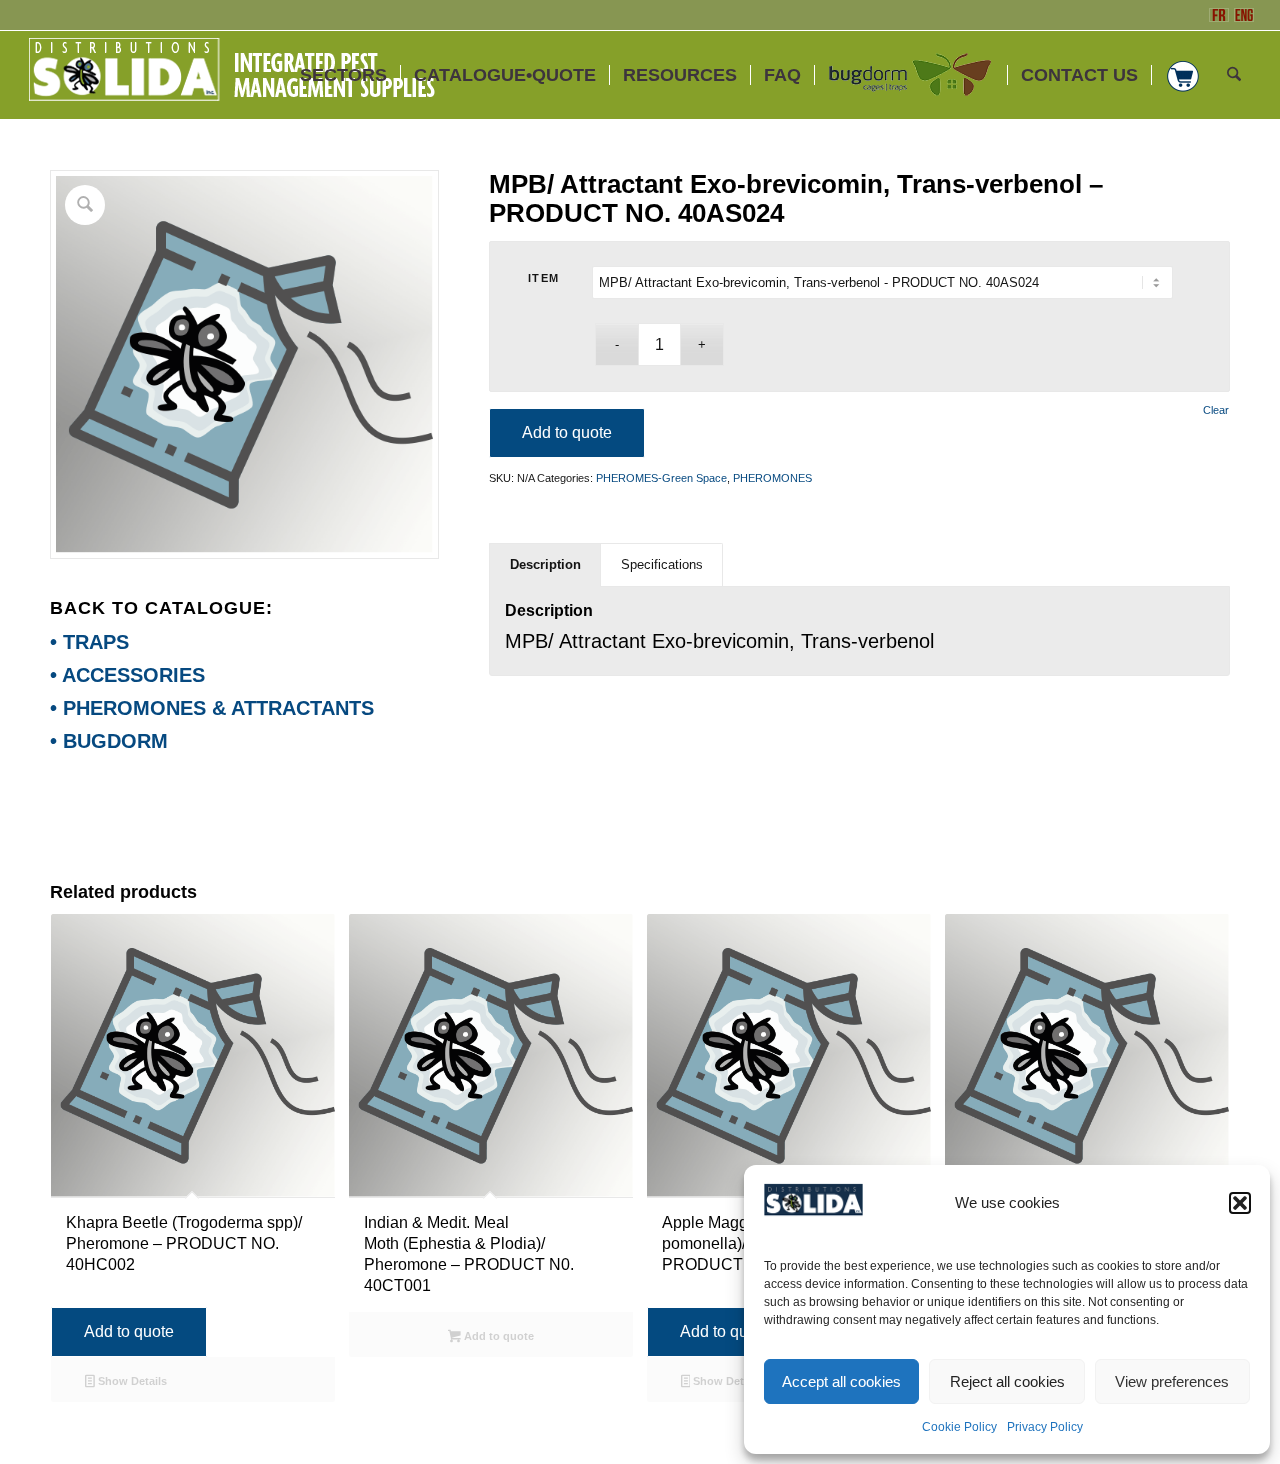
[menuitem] (343, 75)
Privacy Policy (1045, 1427)
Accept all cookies (841, 1381)
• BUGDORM (109, 741)
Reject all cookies (1007, 1381)
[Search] (1234, 75)
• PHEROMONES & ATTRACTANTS (212, 708)
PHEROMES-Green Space (661, 478)
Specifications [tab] (662, 564)
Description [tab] (545, 564)
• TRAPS (89, 642)
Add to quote (567, 432)
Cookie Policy (959, 1427)
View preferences (1172, 1381)
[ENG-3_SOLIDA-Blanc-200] (231, 75)
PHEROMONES (772, 478)
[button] (1240, 1203)
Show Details (131, 1381)
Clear (1216, 410)
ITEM (544, 278)
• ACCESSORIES (127, 675)
